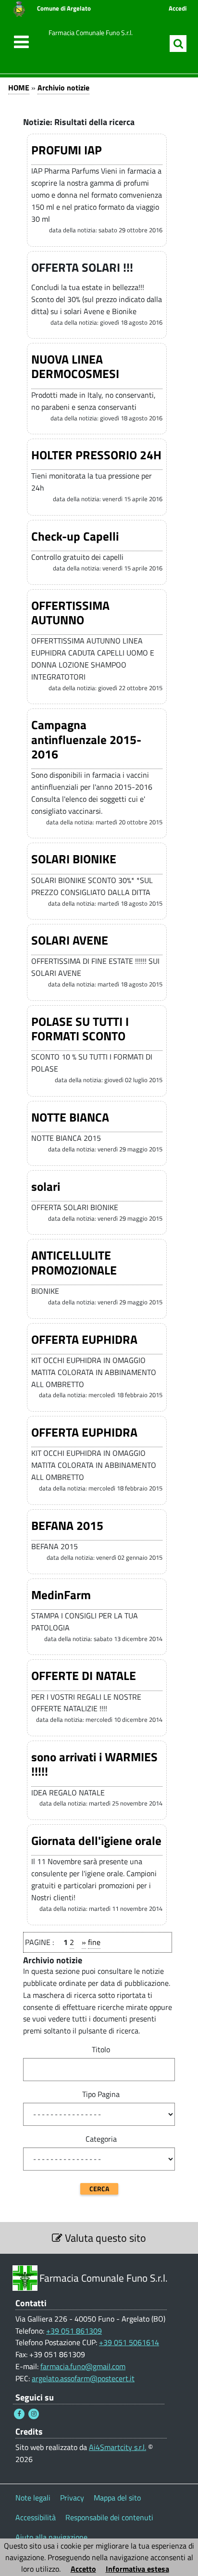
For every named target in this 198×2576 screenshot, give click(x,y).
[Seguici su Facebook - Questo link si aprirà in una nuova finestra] (19, 2414)
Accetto (83, 2569)
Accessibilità (36, 2517)
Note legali (33, 2498)
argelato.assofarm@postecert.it (83, 2378)
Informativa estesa (137, 2569)
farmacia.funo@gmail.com (83, 2366)
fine (94, 1942)
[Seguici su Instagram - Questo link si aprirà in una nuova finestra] (34, 2414)
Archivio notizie (63, 88)
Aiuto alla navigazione (51, 2537)
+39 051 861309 (74, 2331)
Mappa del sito (117, 2498)
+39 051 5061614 (129, 2342)
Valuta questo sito (104, 2238)
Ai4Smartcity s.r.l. (118, 2447)
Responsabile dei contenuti (109, 2517)
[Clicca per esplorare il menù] (19, 42)
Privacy (72, 2498)
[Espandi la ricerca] (178, 44)
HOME (19, 88)
